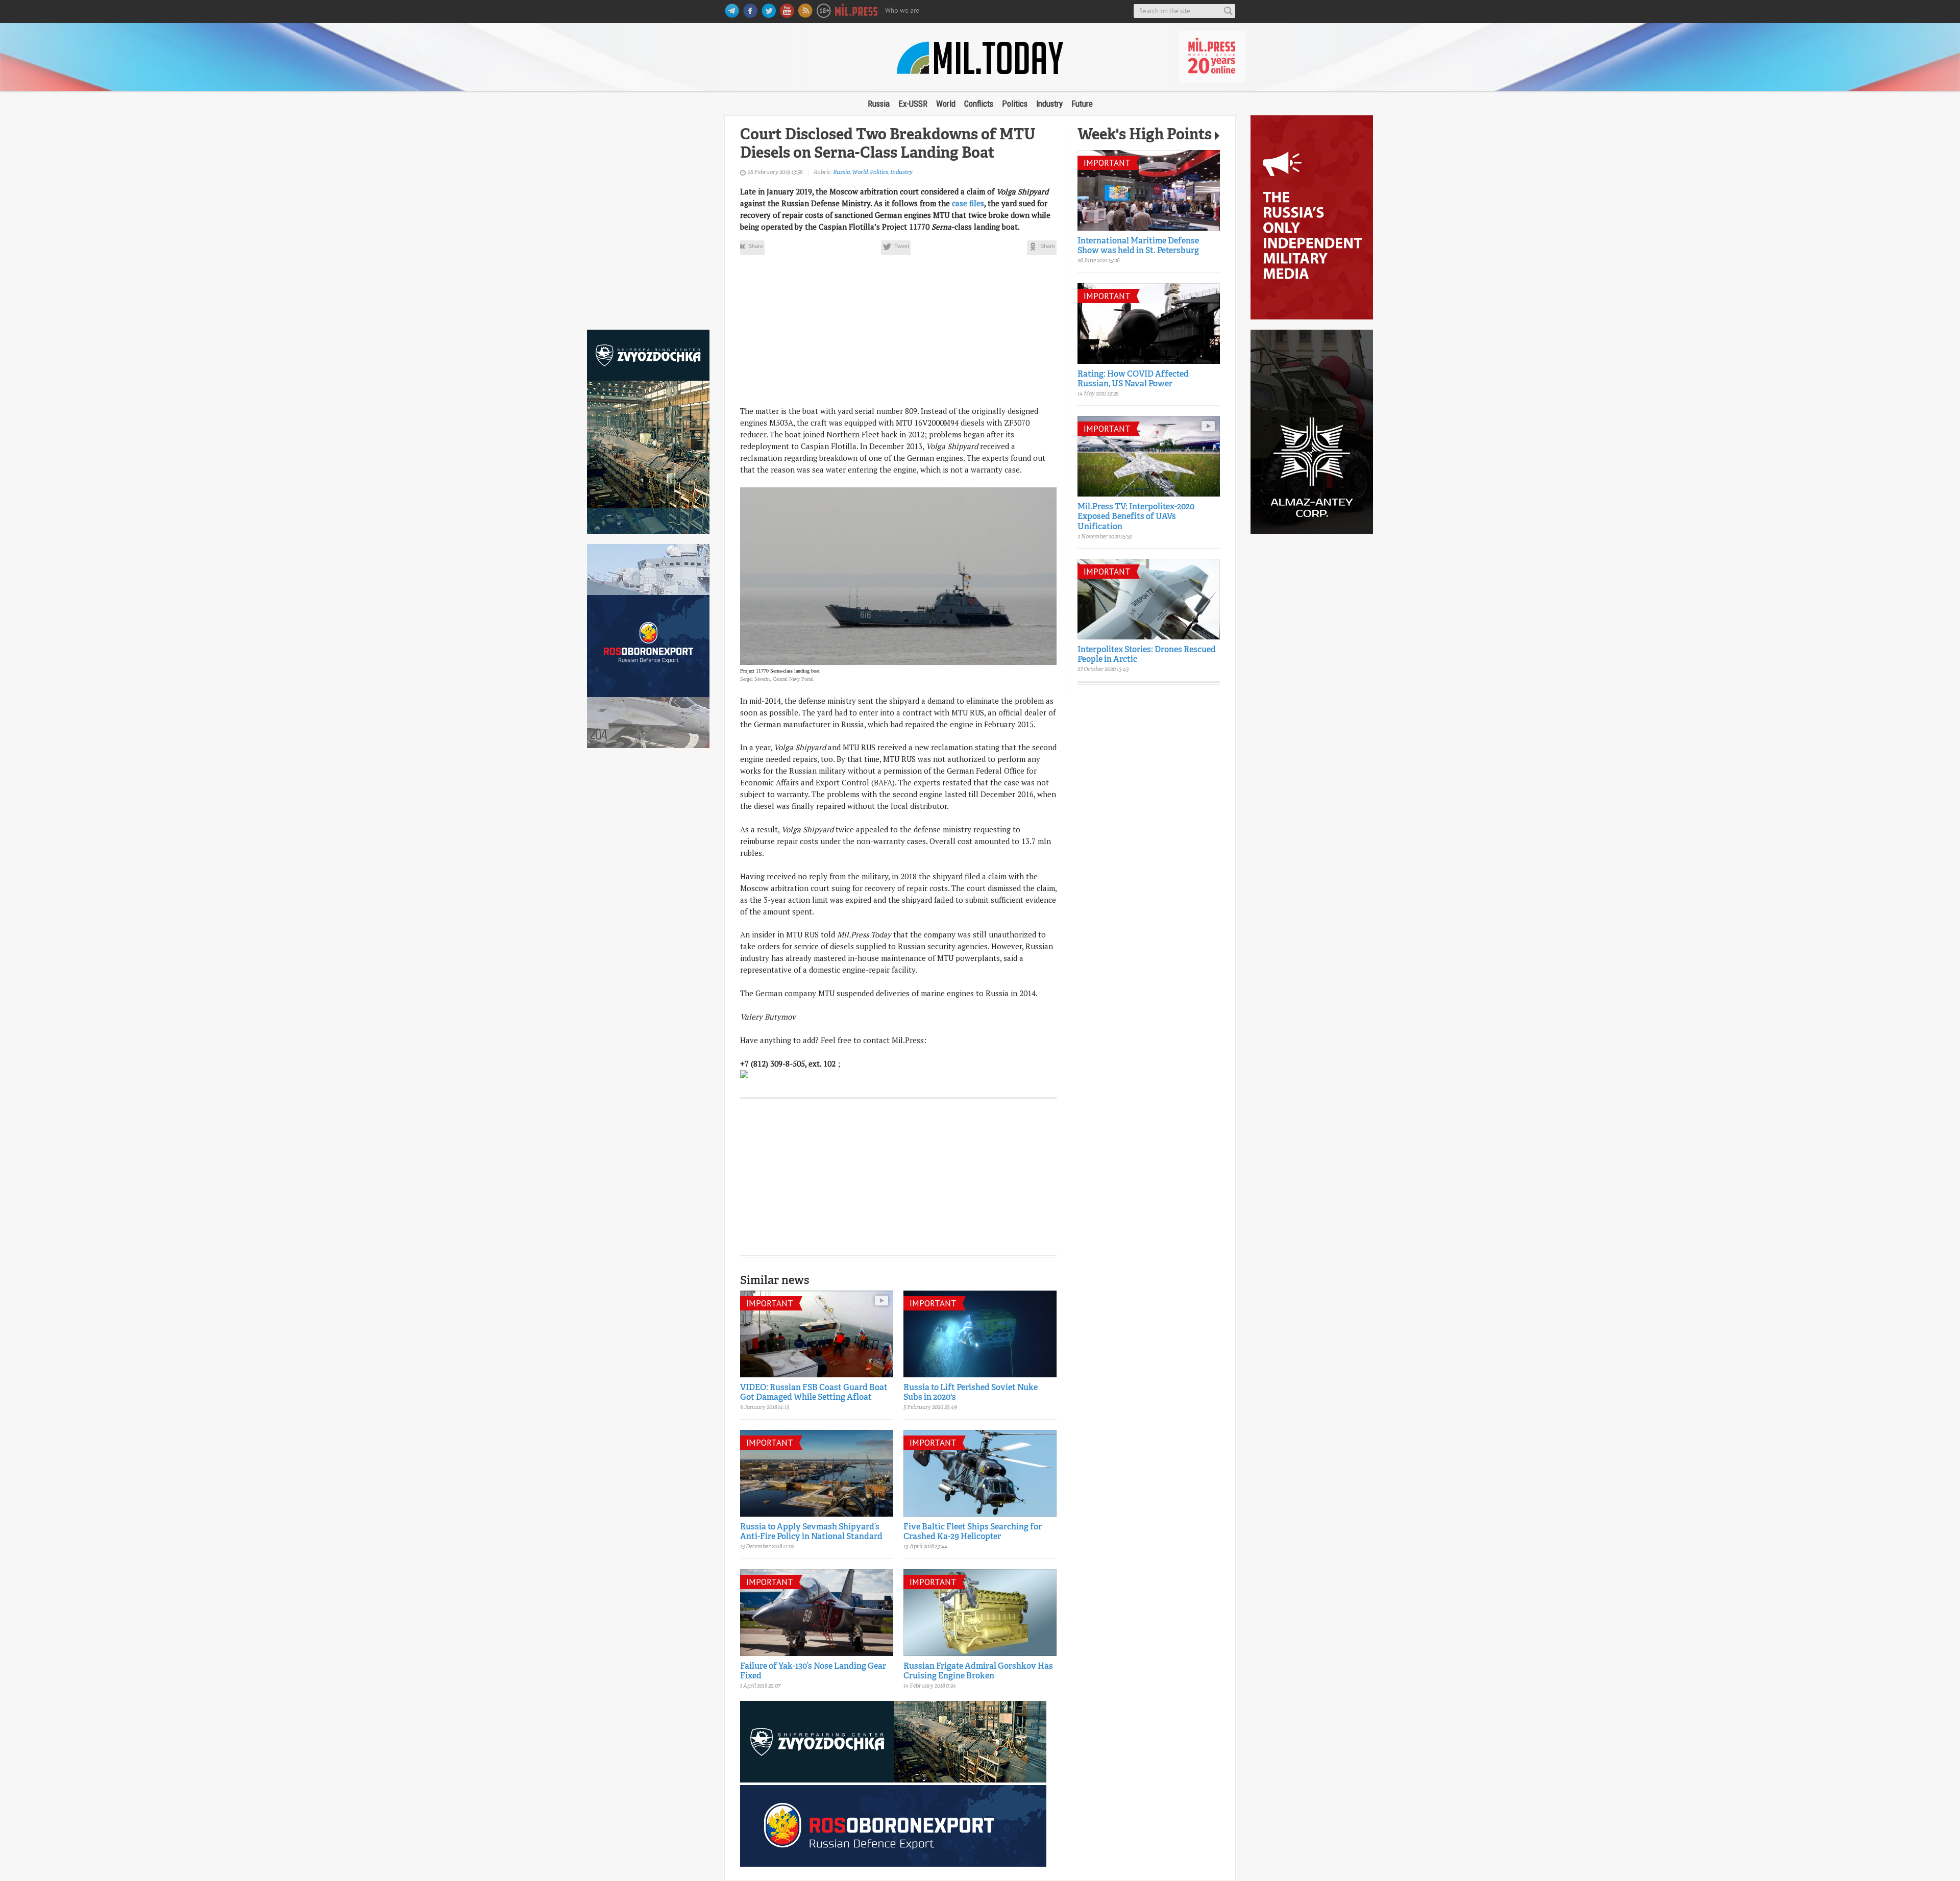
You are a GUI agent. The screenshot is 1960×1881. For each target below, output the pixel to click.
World (946, 104)
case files (968, 203)
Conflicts (979, 104)
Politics (1015, 104)
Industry (1049, 104)
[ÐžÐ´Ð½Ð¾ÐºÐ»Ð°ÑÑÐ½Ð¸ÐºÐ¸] (1042, 248)
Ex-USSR (913, 104)
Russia (879, 104)
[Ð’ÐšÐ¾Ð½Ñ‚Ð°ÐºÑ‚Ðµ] (750, 248)
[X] (896, 248)
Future (1082, 104)
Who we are (902, 10)
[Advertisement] (648, 217)
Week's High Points (1145, 135)
